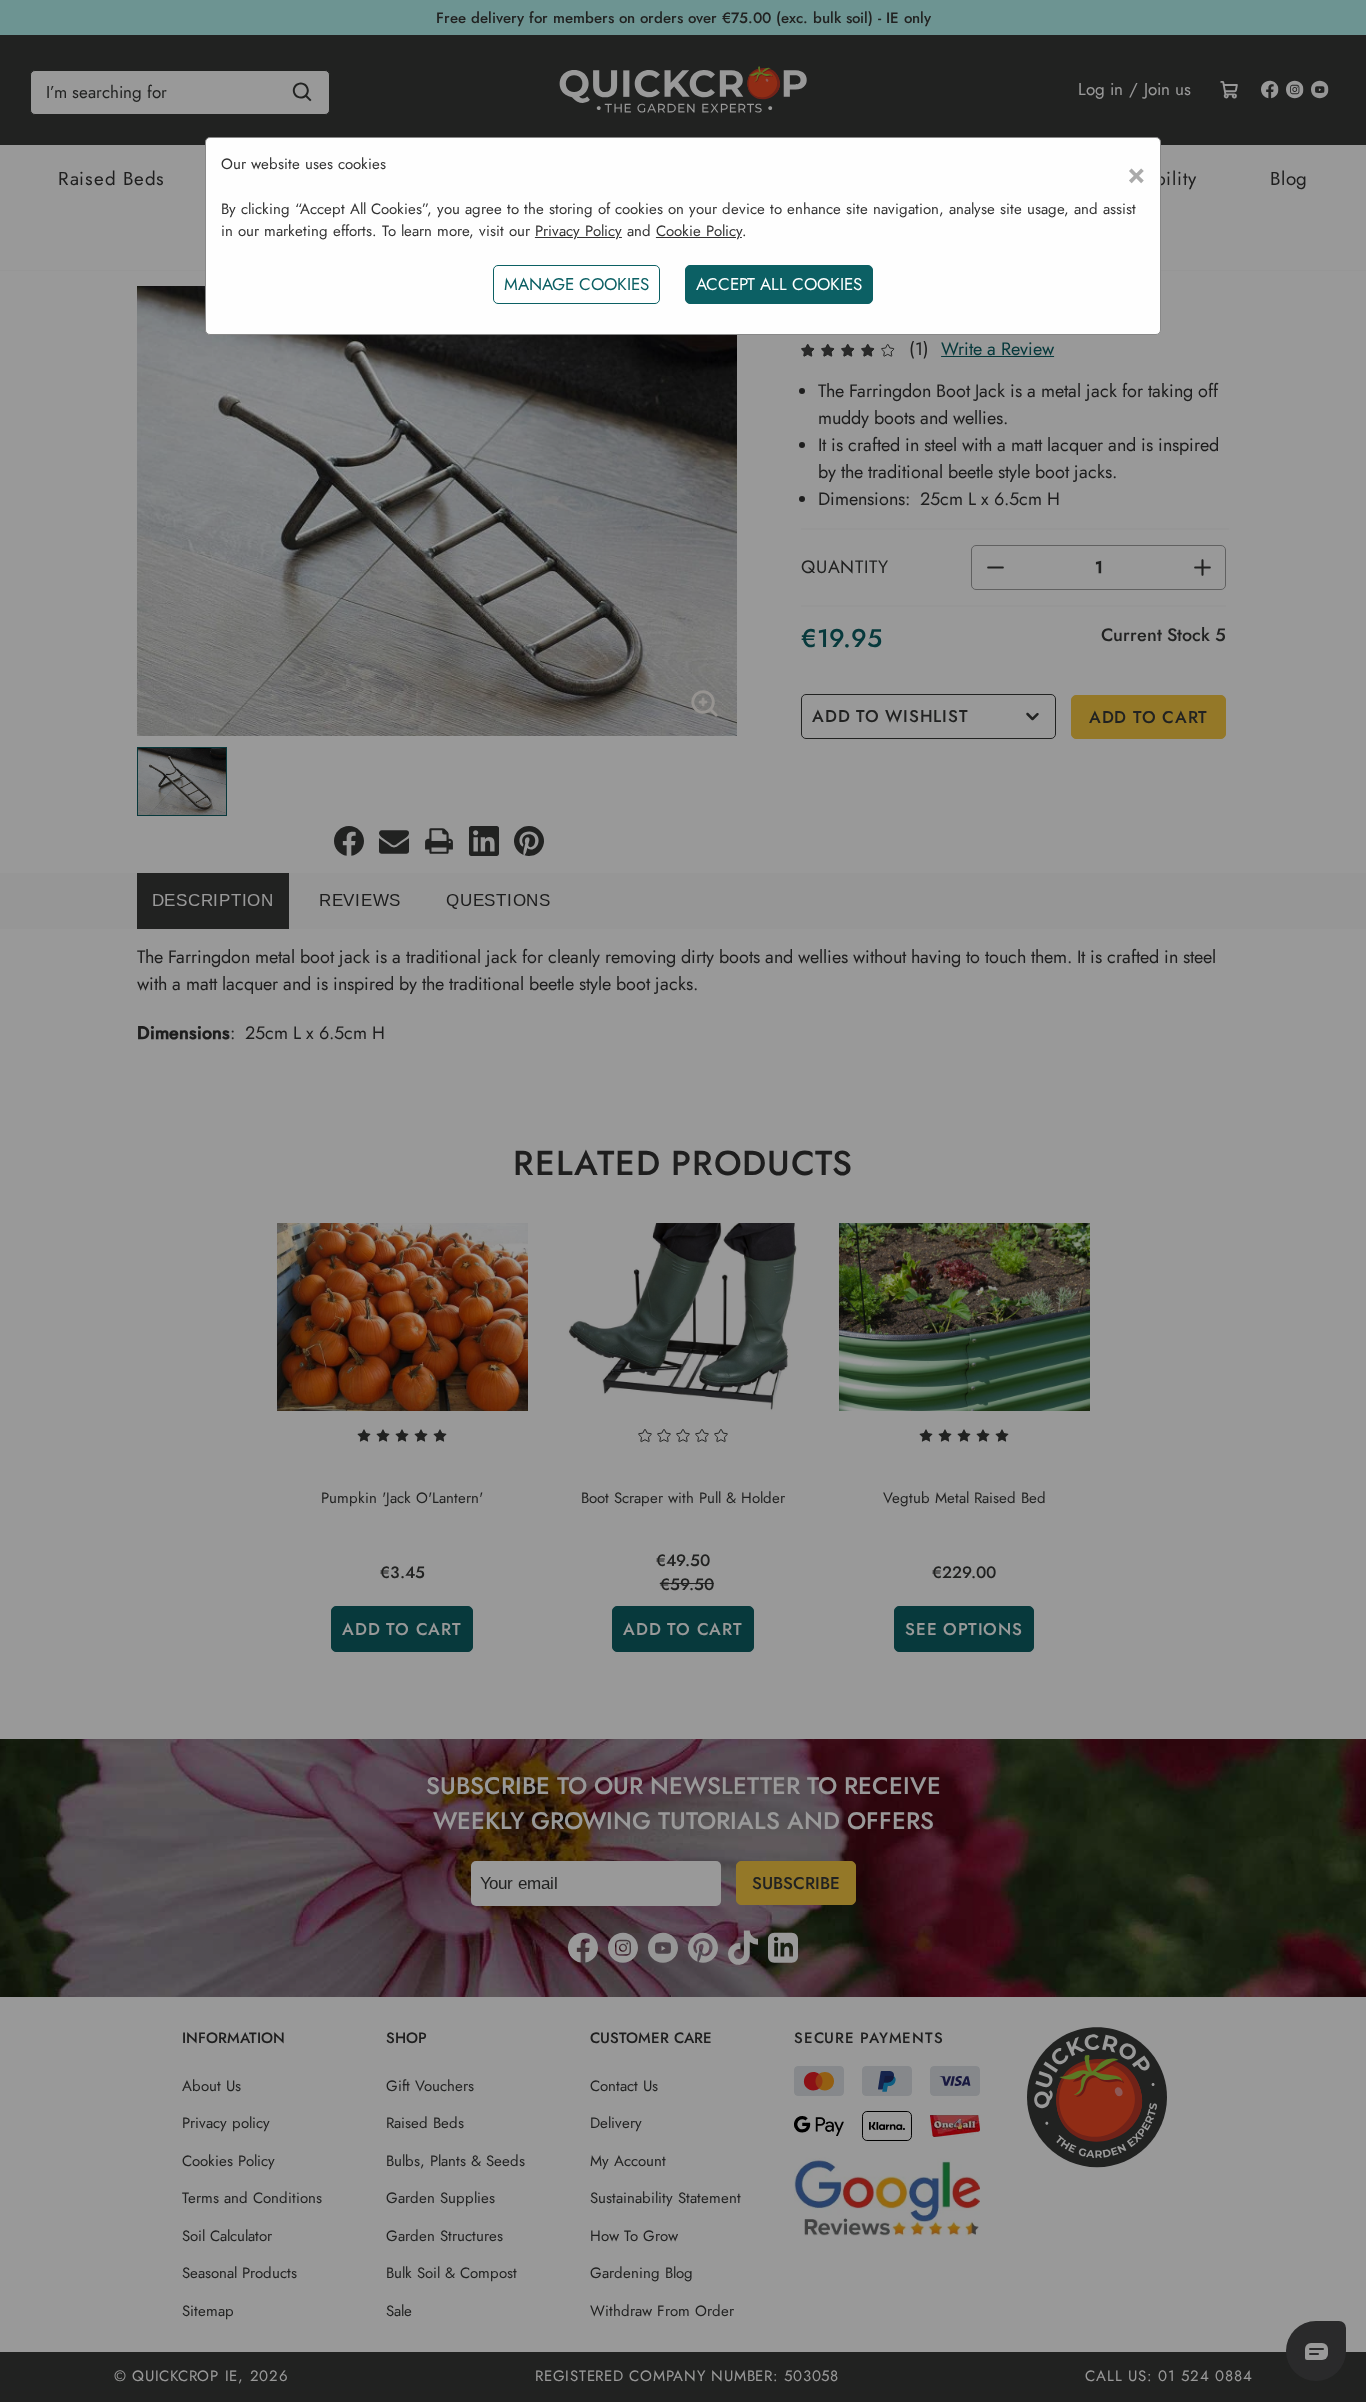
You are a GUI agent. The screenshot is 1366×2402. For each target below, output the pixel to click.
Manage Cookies (576, 284)
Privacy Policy (578, 231)
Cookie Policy (699, 231)
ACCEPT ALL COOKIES (779, 284)
